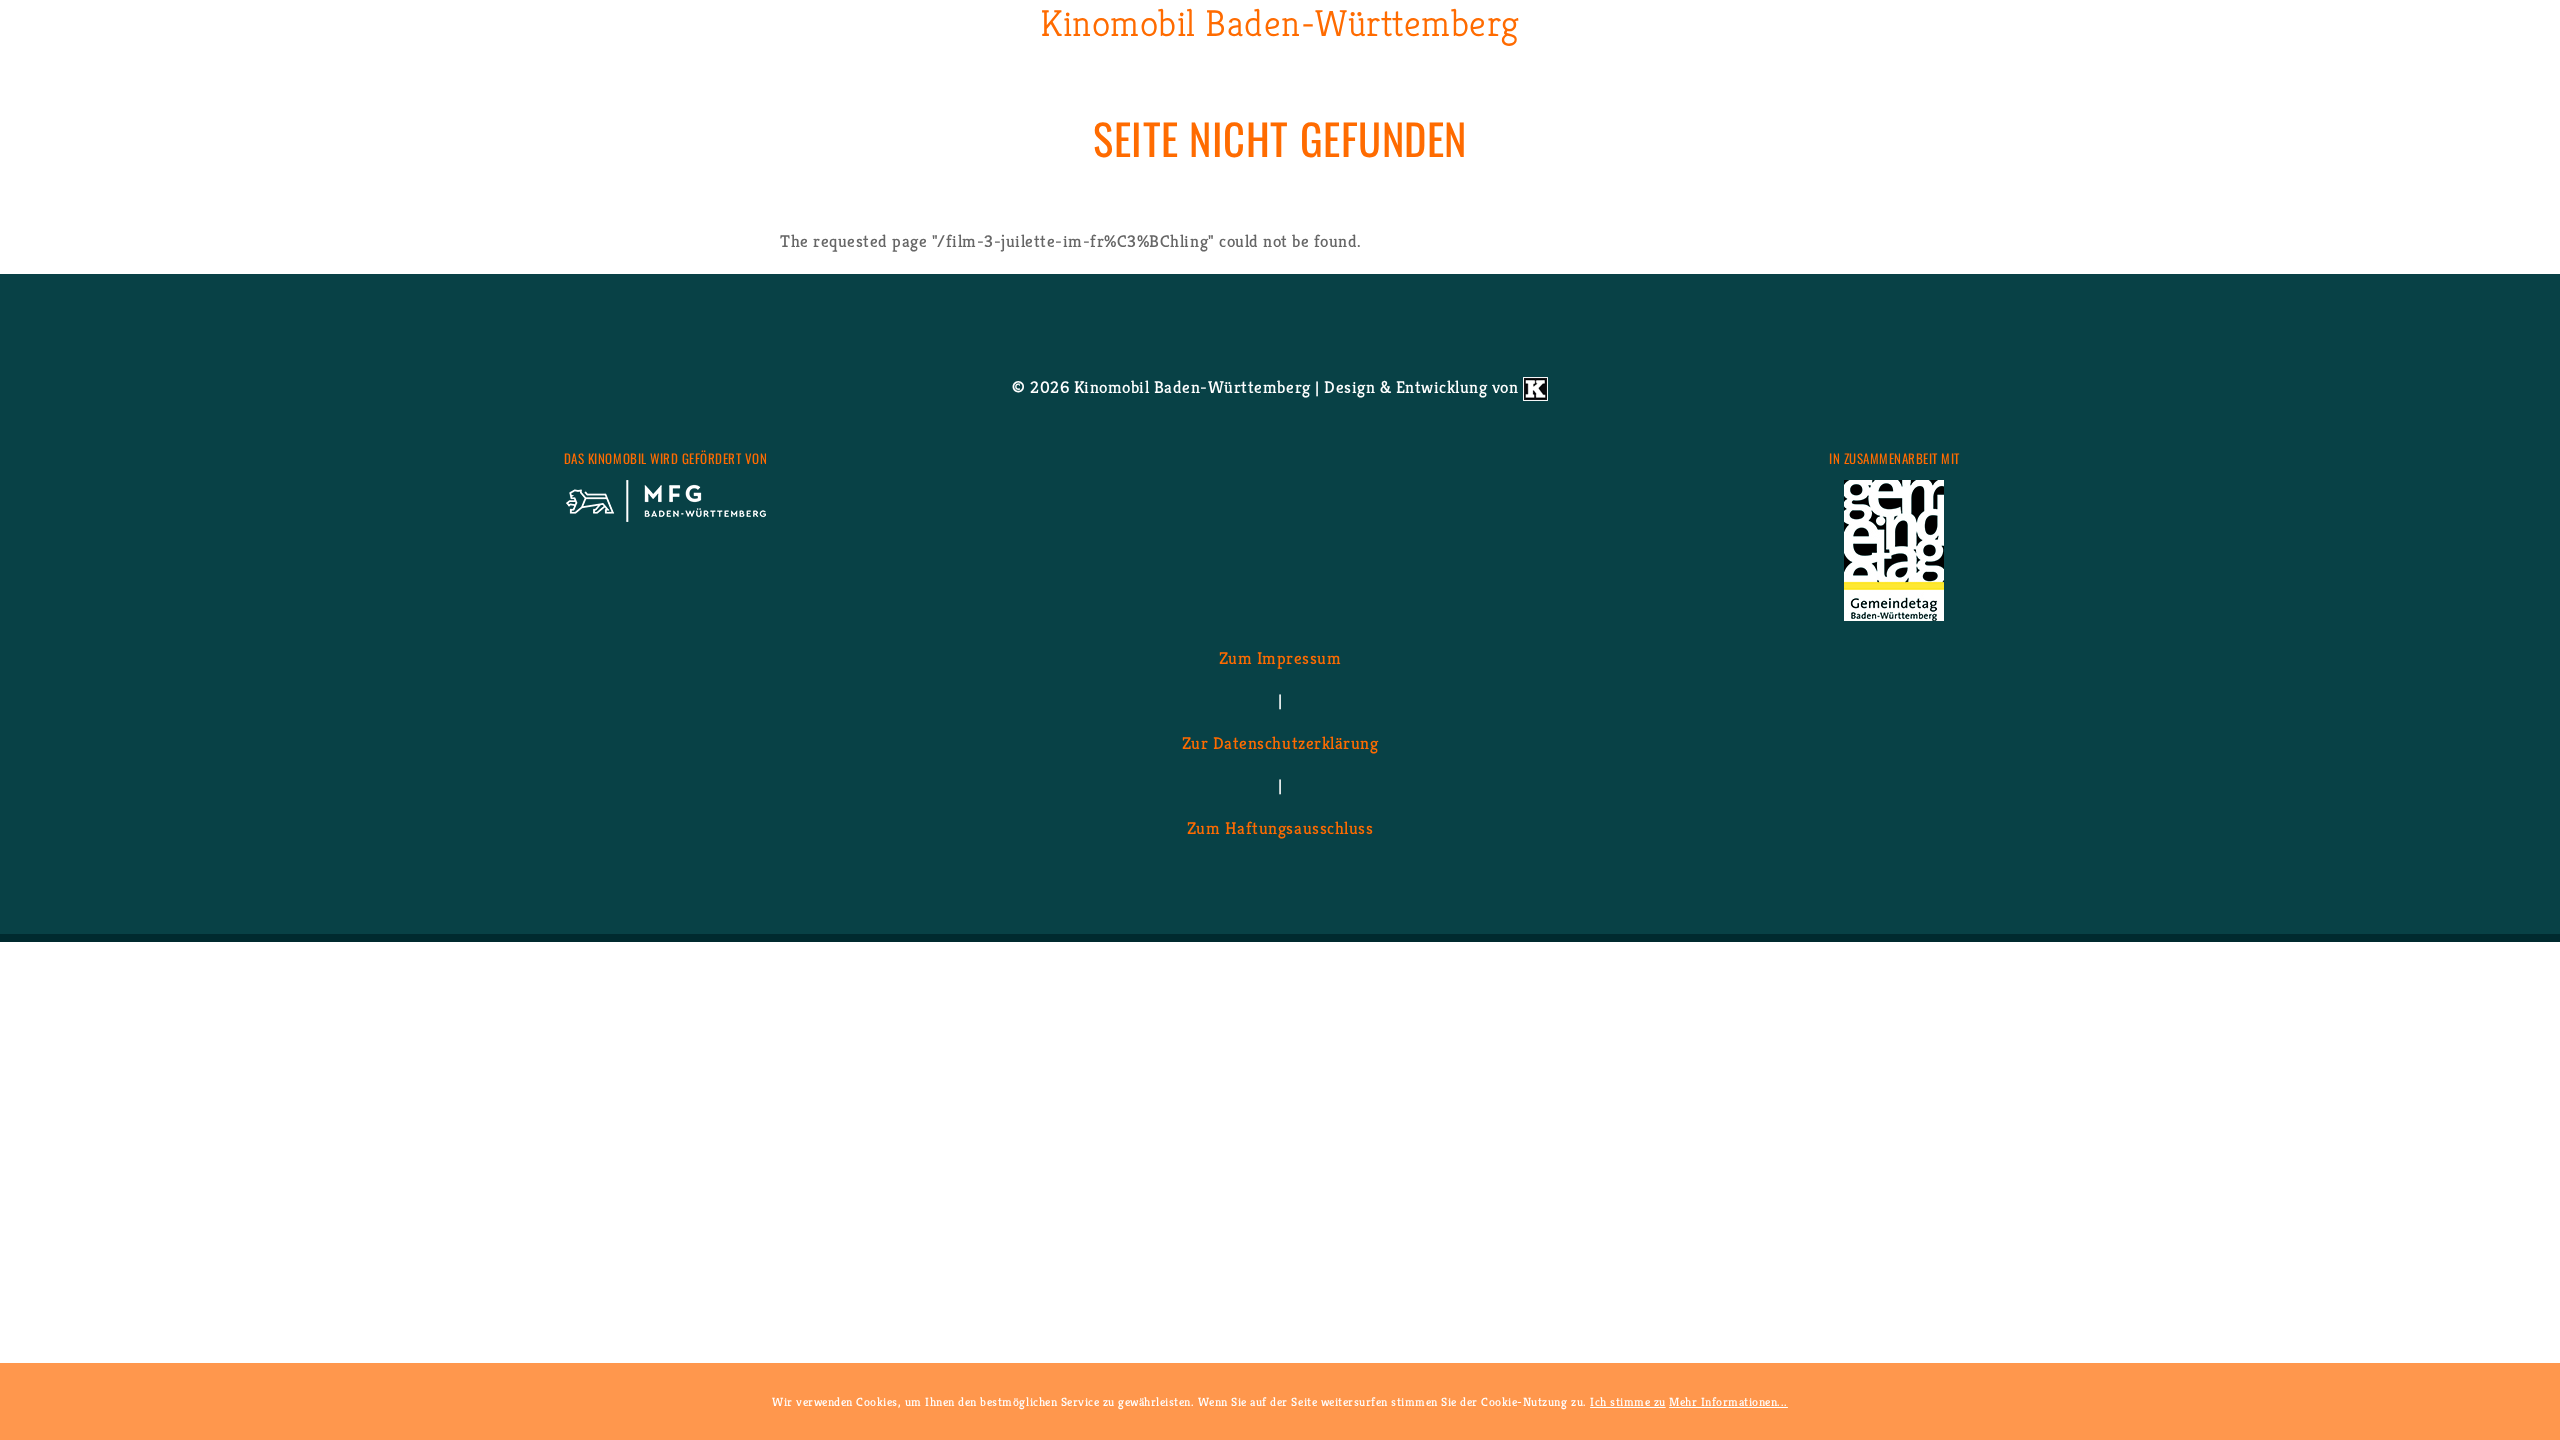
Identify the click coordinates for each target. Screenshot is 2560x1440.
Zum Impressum (1280, 657)
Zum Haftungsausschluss (1280, 827)
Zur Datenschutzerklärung (1280, 742)
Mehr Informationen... (1728, 1401)
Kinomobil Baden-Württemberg (1280, 23)
